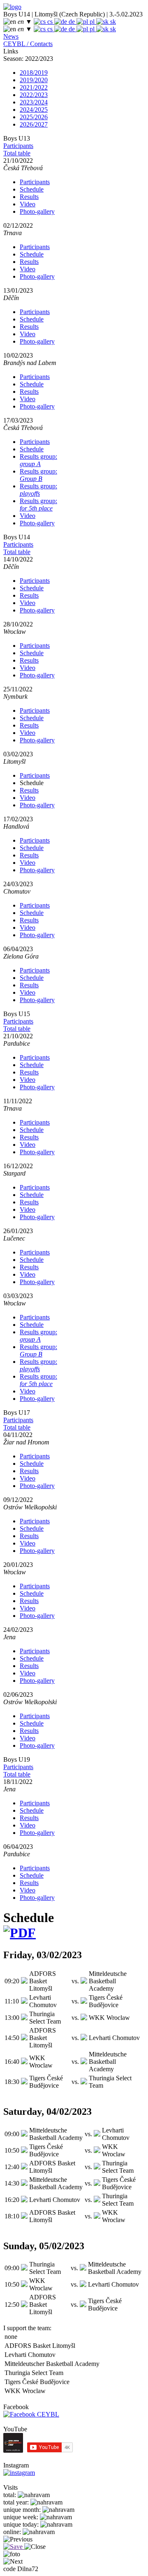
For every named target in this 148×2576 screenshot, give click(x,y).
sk (112, 22)
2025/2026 (34, 117)
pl (92, 22)
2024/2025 (34, 110)
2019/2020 (34, 80)
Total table (17, 153)
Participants (18, 146)
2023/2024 (34, 102)
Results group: (38, 460)
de (72, 22)
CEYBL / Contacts (28, 44)
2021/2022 (34, 87)
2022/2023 (34, 95)
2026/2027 (34, 124)
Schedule (32, 189)
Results (29, 197)
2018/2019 (34, 73)
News (11, 36)
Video (28, 204)
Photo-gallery (37, 211)
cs (50, 22)
